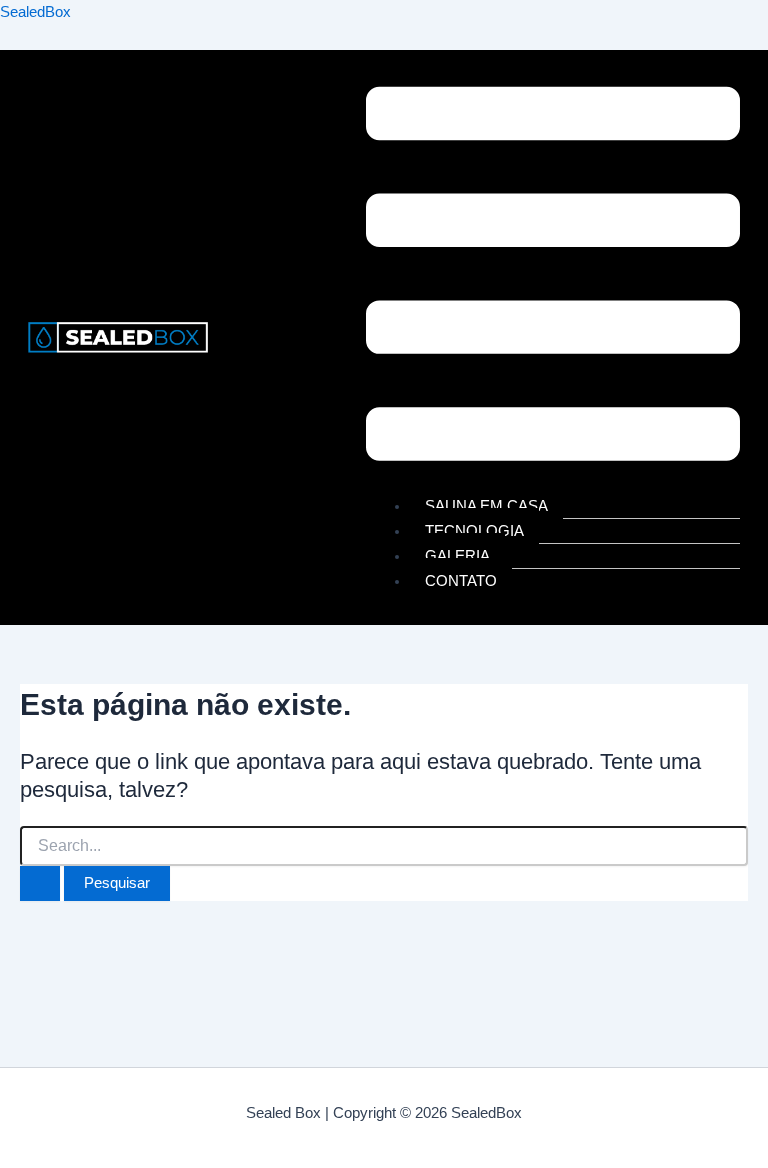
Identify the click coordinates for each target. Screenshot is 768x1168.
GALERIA (457, 556)
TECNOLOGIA (474, 531)
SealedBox (35, 12)
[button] (553, 277)
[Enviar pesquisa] (40, 883)
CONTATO (461, 581)
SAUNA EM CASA (486, 506)
